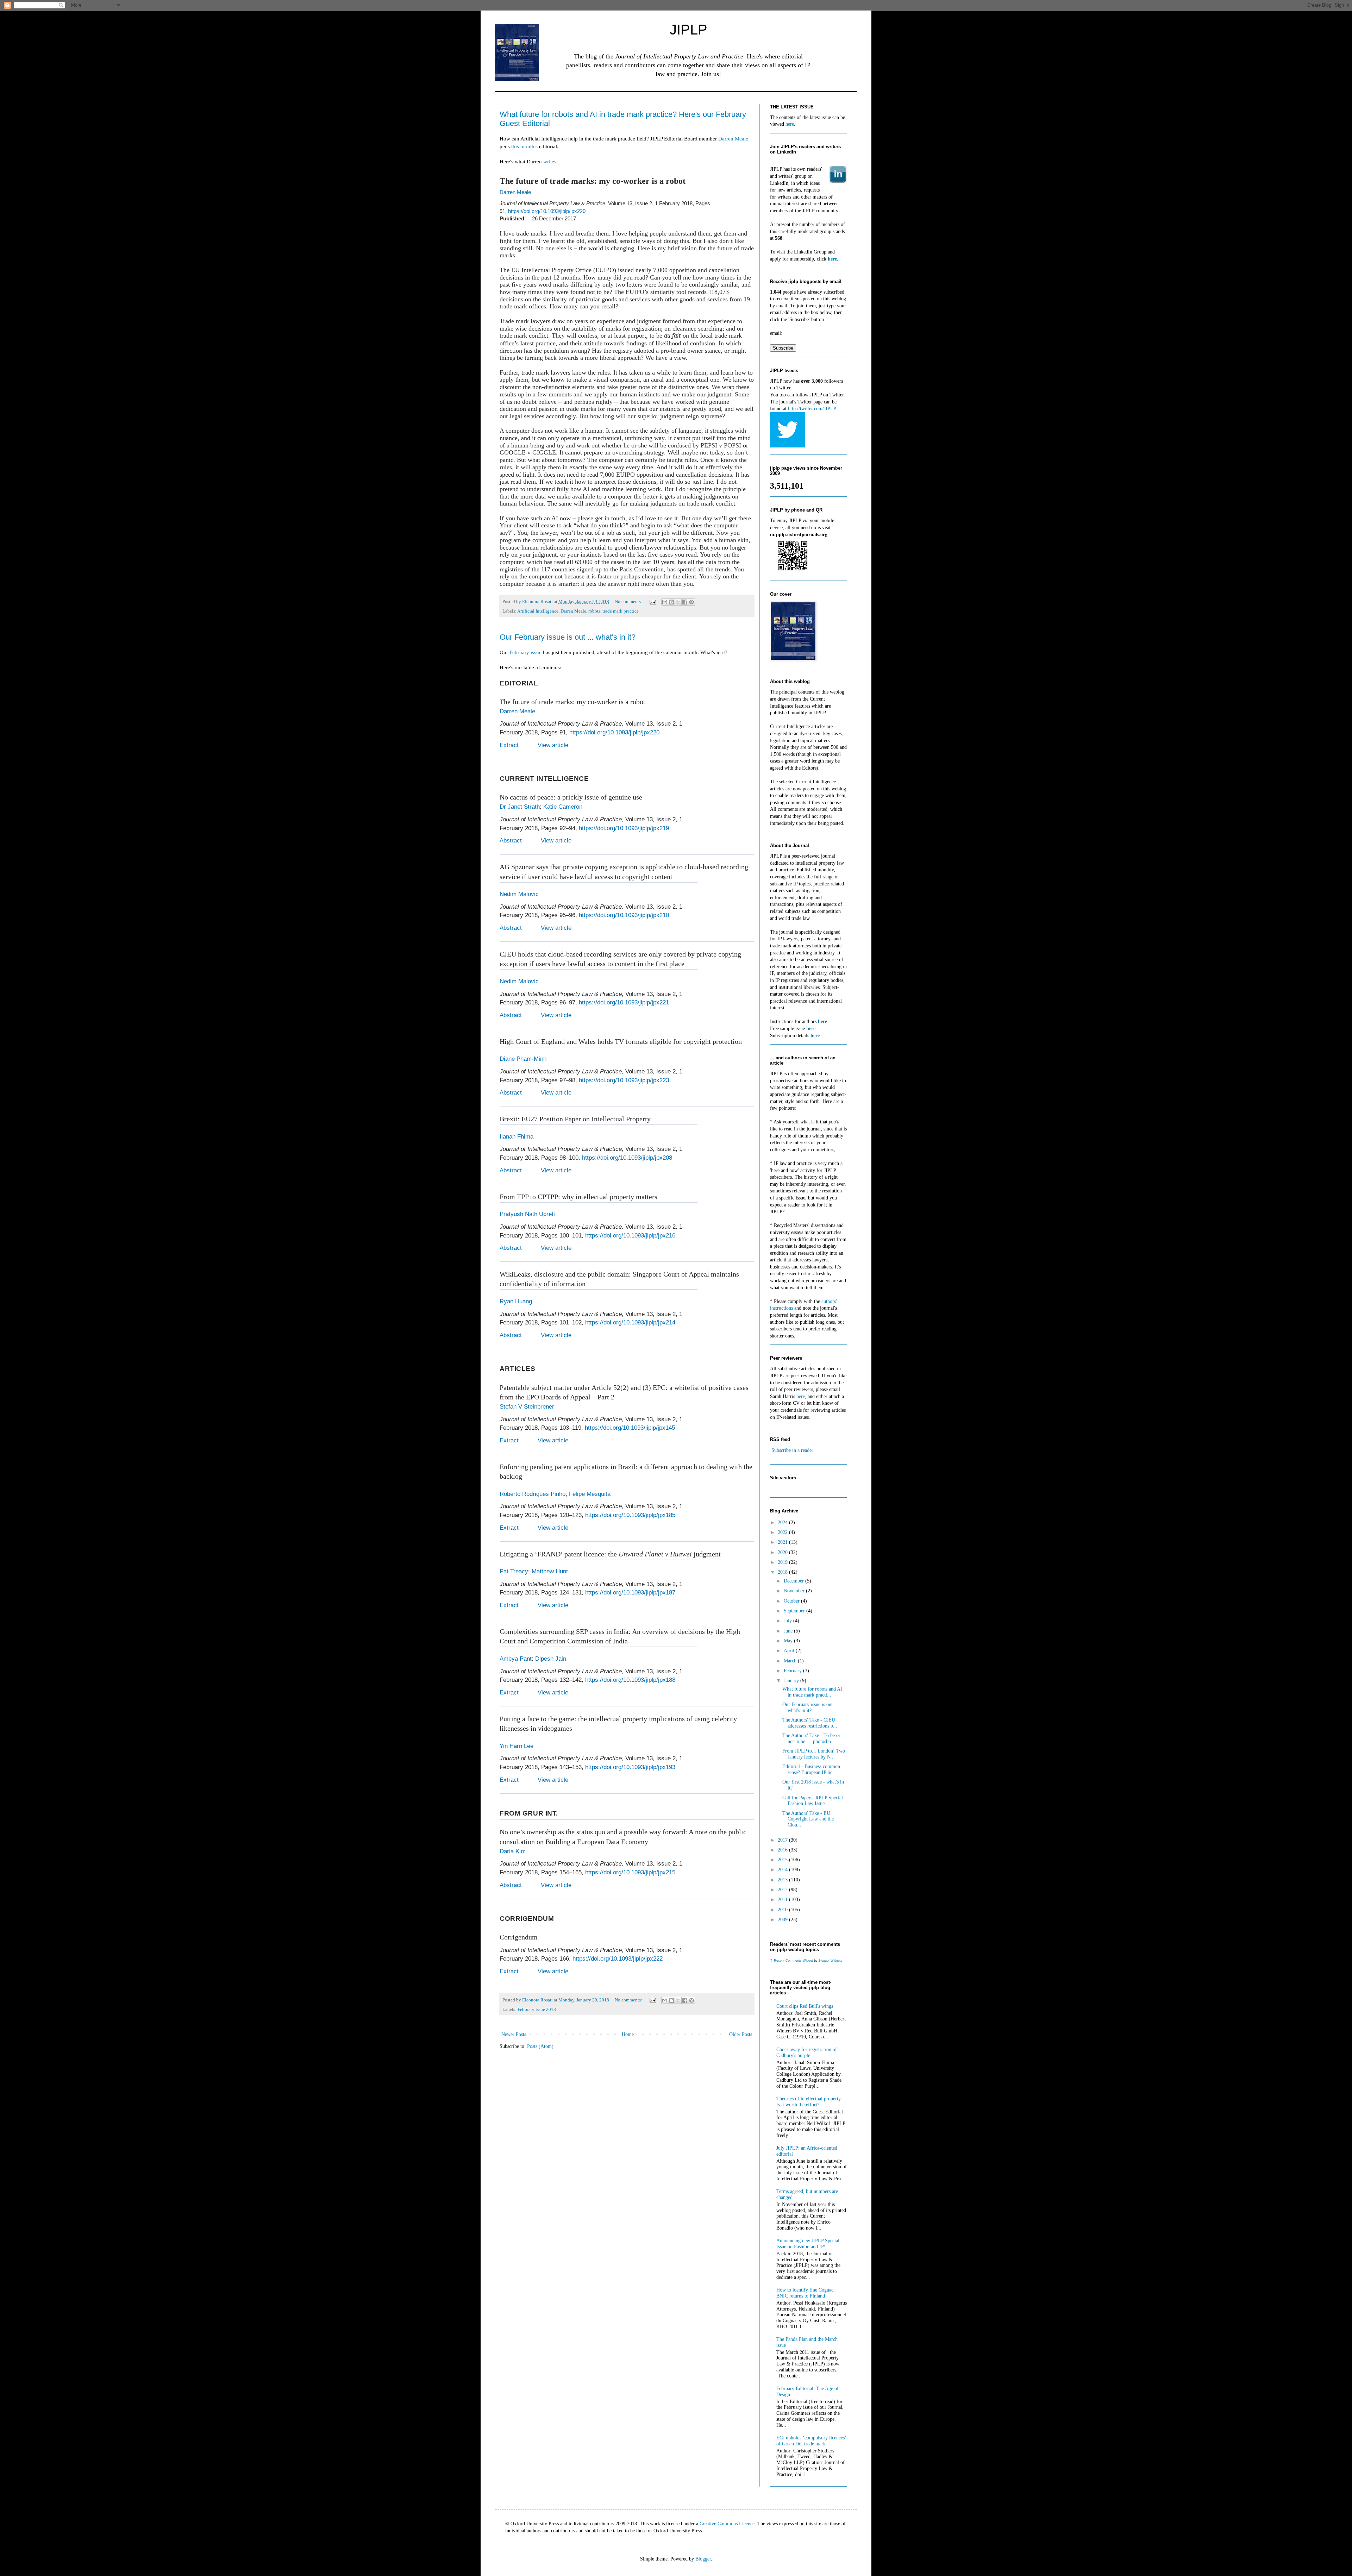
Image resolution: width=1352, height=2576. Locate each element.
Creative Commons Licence (727, 2524)
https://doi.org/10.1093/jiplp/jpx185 (630, 1515)
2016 (783, 1850)
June (789, 1631)
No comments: (629, 602)
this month (523, 146)
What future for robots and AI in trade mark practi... (812, 1692)
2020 (783, 1552)
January (792, 1681)
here (790, 124)
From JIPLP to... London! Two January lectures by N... (814, 1754)
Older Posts (741, 2034)
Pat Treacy (514, 1571)
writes (550, 161)
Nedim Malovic (519, 894)
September (795, 1611)
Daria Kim (513, 1851)
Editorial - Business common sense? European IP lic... (811, 1769)
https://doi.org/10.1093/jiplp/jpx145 (630, 1428)
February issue (525, 652)
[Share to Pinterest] (691, 602)
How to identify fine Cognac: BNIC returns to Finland (806, 2293)
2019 (783, 1562)
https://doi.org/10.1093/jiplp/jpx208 (627, 1158)
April (790, 1651)
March (791, 1661)
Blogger (703, 2559)
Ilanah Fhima (517, 1137)
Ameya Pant (516, 1659)
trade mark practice (621, 611)
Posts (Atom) (540, 2046)
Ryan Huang (516, 1301)
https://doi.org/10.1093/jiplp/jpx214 (630, 1323)
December (794, 1581)
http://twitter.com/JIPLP (812, 409)
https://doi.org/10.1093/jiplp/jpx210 (624, 915)
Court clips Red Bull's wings (805, 2006)
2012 (783, 1890)
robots (594, 611)
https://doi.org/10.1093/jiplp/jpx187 (630, 1593)
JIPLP (688, 30)
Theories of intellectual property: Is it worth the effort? (809, 2102)
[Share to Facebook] (685, 602)
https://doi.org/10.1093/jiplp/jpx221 (624, 1002)
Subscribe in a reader (792, 1450)
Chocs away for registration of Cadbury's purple (807, 2052)
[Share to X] (678, 602)
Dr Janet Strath (520, 807)
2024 (783, 1522)
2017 (783, 1840)
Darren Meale (733, 139)
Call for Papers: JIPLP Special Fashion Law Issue (813, 1801)
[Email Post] (652, 602)
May (789, 1641)
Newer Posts (514, 2034)
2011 (783, 1900)
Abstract (511, 841)
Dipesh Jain (551, 1659)
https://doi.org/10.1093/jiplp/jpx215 (630, 1872)
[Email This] (665, 602)
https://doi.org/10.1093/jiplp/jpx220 (547, 211)
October (792, 1601)
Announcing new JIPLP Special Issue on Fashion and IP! (808, 2244)
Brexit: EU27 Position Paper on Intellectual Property (575, 1119)
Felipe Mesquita (590, 1494)
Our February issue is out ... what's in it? (568, 637)
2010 (783, 1910)
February (793, 1671)
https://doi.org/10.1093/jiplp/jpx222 (618, 1959)
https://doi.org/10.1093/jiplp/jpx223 (624, 1080)
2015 (783, 1860)
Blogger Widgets (831, 1961)
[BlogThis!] (671, 602)
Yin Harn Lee (517, 1746)
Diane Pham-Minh (523, 1059)
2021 (783, 1542)
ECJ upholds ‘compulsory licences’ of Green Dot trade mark (811, 2441)
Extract (509, 745)
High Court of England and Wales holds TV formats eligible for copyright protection (621, 1041)
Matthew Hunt (550, 1571)
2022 (783, 1532)
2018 (783, 1572)
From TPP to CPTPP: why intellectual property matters (578, 1197)
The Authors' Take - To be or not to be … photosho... (811, 1738)
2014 (783, 1870)
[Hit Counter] (782, 1489)
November (795, 1591)
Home (628, 2034)
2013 (783, 1880)
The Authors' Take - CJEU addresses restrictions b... (810, 1723)
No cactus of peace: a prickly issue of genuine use (571, 797)
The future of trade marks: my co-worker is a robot (572, 702)
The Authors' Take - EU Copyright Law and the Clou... (808, 1819)
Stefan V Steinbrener (527, 1407)
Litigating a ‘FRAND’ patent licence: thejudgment (610, 1554)
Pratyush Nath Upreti (527, 1214)
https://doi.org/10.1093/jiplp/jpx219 (624, 828)
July (788, 1621)
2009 (783, 1920)
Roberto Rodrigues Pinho (533, 1494)
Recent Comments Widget (793, 1961)
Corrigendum (519, 1937)
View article (553, 745)
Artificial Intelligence (538, 611)
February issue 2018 (537, 2010)
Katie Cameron (563, 807)
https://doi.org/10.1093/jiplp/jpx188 (630, 1680)
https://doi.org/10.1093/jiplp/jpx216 (630, 1236)
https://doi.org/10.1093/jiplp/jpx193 (630, 1767)
